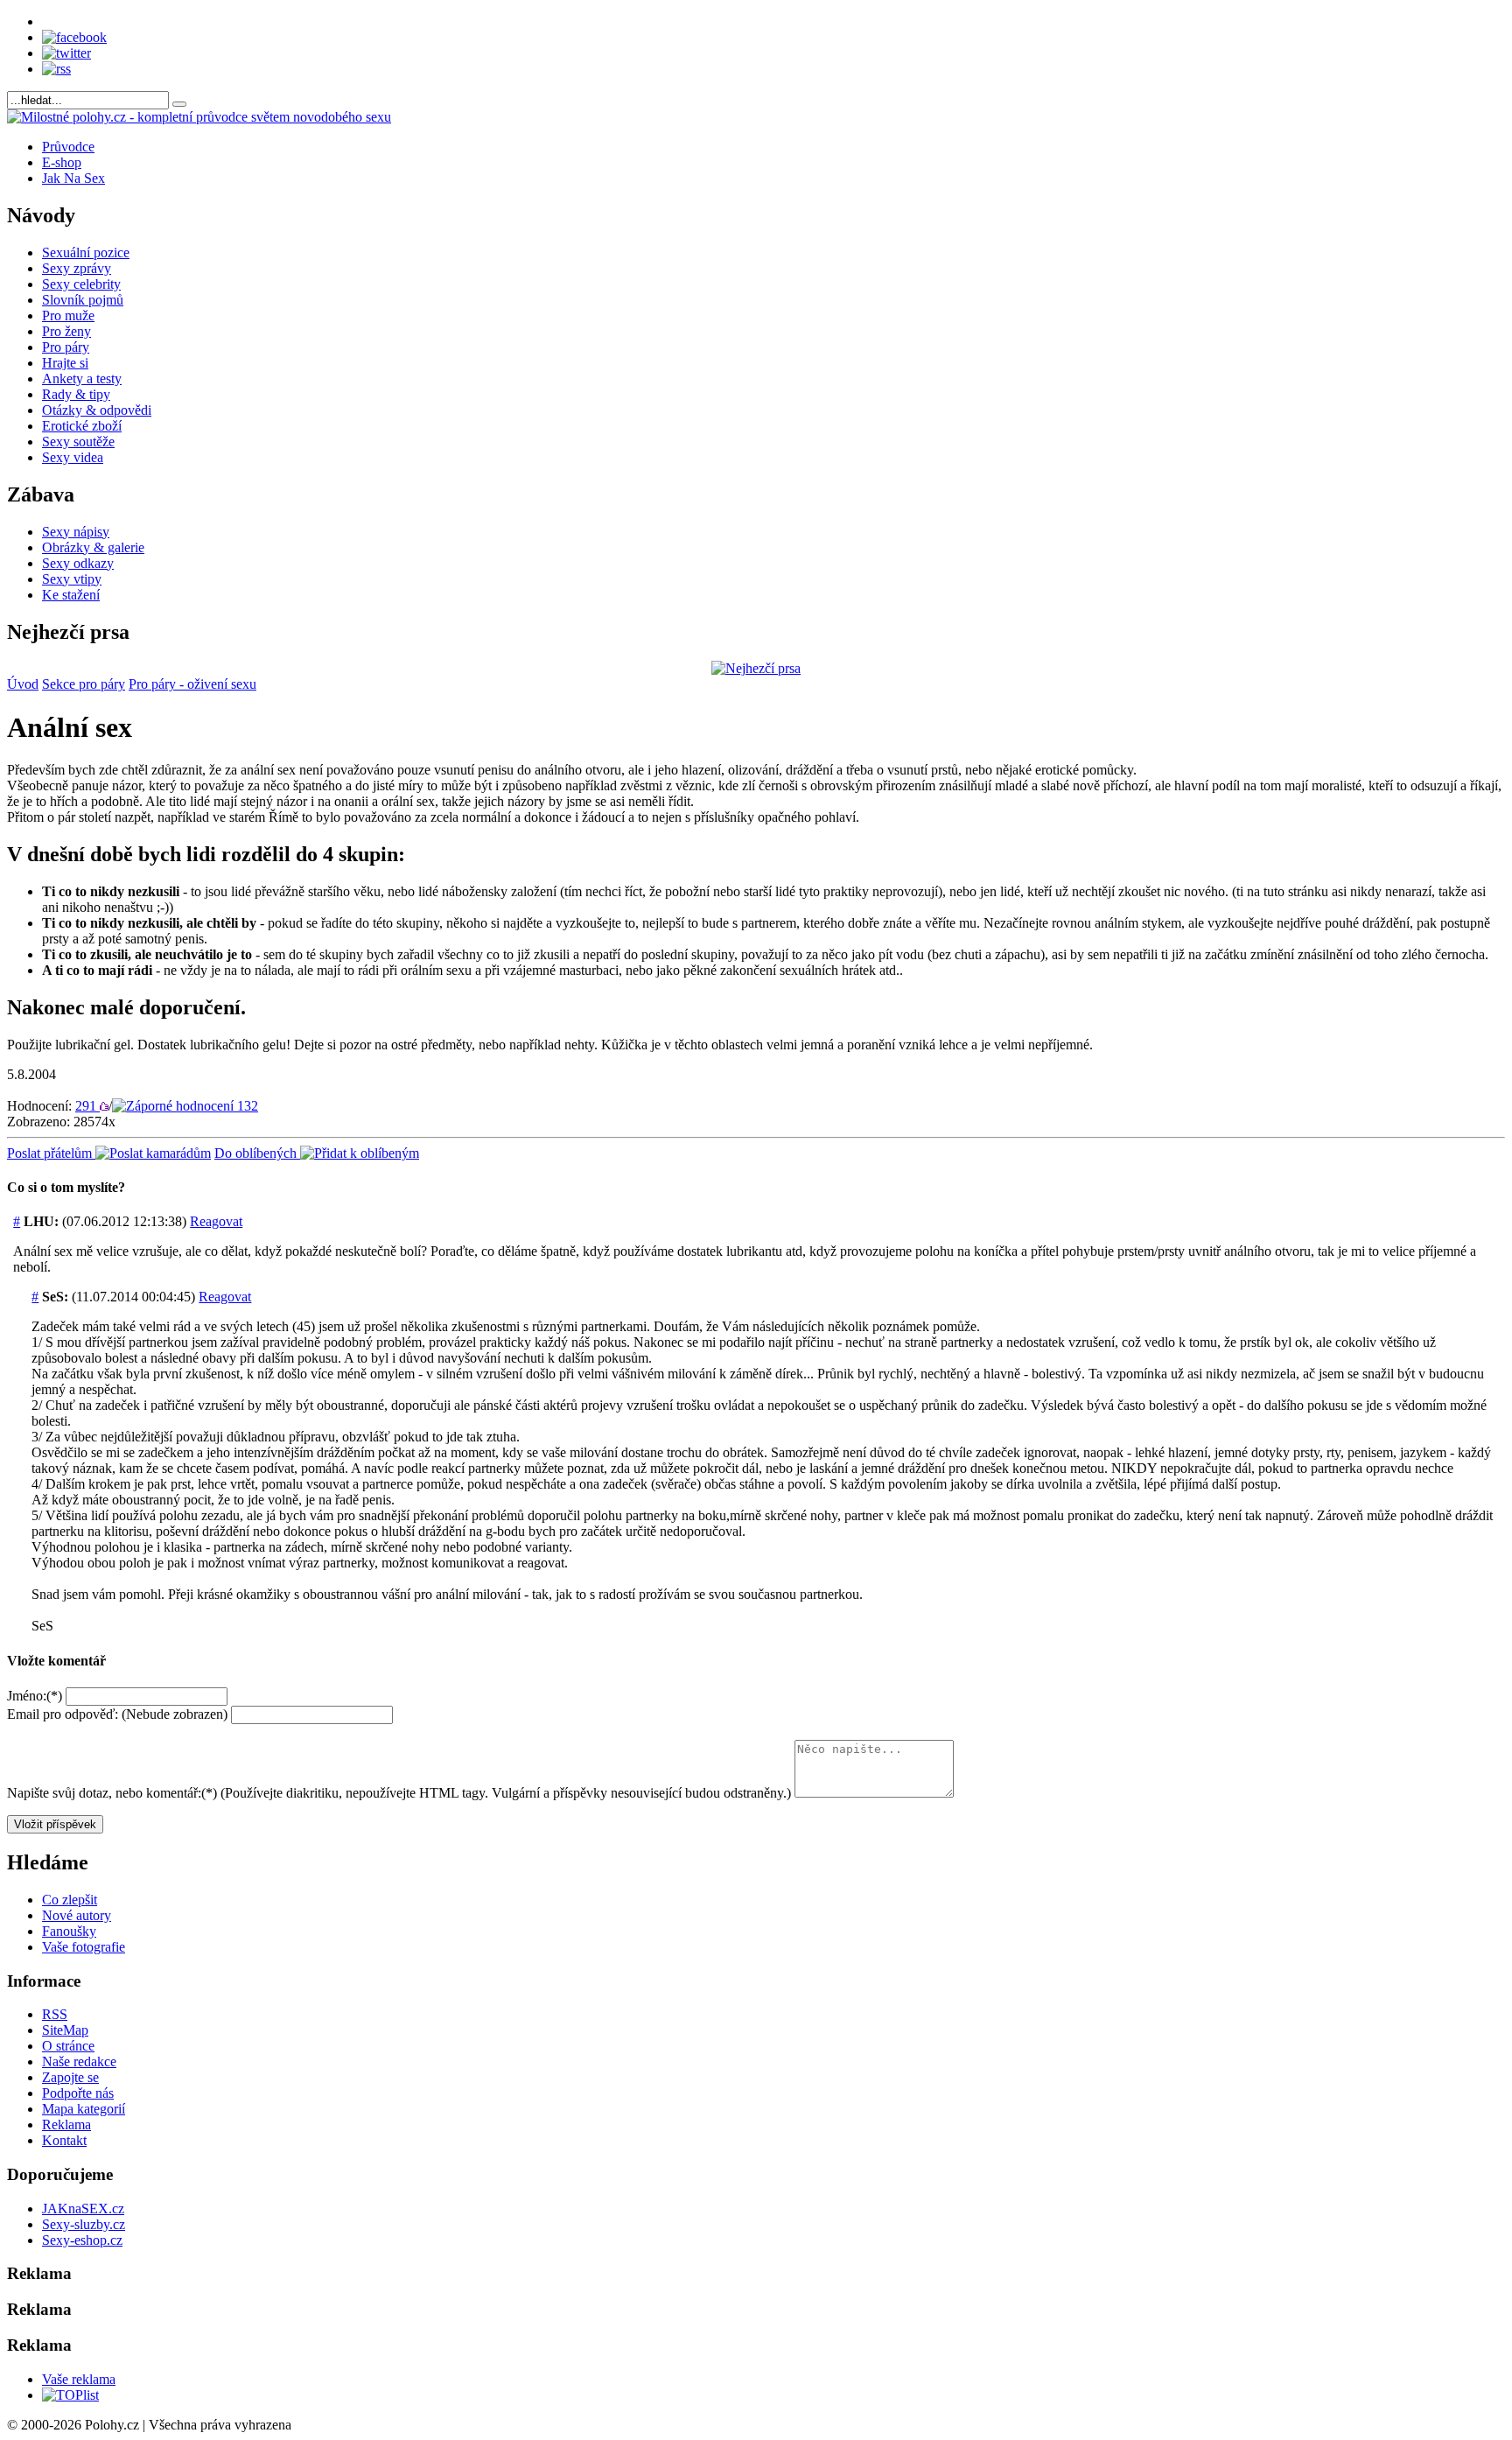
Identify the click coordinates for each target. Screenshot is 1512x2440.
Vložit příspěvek (55, 1824)
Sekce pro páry (84, 684)
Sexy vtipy (72, 579)
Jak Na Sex (73, 178)
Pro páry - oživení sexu (192, 684)
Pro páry (66, 347)
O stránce (68, 2046)
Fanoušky (69, 1931)
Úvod (23, 684)
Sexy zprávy (77, 268)
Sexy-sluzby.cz (84, 2224)
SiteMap (65, 2030)
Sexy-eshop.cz (82, 2240)
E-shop (62, 162)
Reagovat (216, 1221)
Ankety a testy (82, 379)
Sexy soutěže (78, 442)
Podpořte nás (78, 2093)
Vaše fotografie (84, 1947)
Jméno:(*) (35, 1696)
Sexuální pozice (86, 252)
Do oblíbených (257, 1153)
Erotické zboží (82, 426)
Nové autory (77, 1915)
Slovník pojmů (83, 300)
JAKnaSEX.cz (83, 2209)
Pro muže (68, 316)
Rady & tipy (76, 394)
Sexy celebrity (81, 284)
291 (87, 1106)
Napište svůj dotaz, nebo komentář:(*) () (399, 1793)
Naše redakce (79, 2061)
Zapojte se (70, 2077)
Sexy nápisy (76, 532)
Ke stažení (71, 595)
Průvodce (68, 147)
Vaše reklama (79, 2379)
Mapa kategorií (84, 2109)
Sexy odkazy (78, 563)
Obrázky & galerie (93, 547)
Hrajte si (65, 363)
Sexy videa (73, 457)
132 (246, 1106)
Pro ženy (66, 331)
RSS (55, 2014)
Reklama (66, 2124)
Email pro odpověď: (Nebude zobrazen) (117, 1714)
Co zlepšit (70, 1900)
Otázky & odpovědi (97, 410)
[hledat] (179, 104)
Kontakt (64, 2140)
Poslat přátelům (51, 1153)
